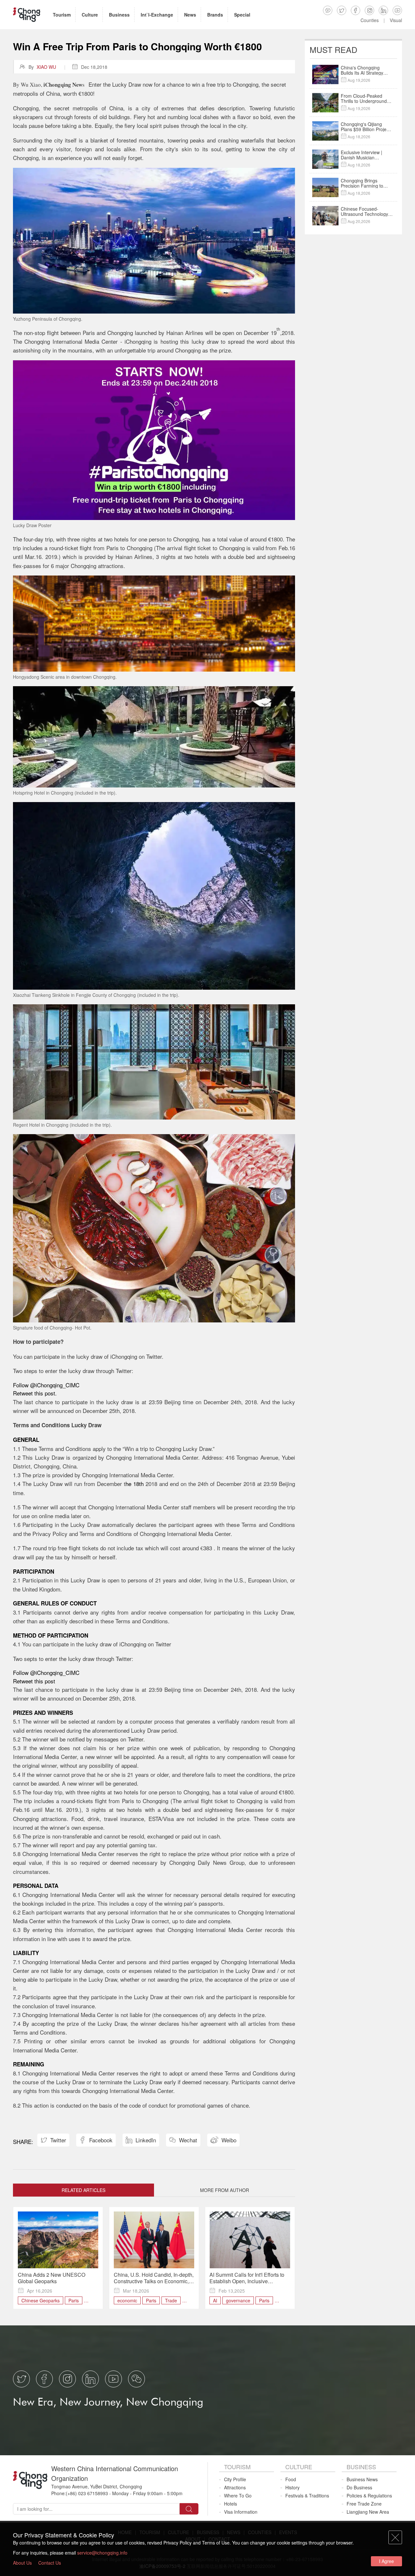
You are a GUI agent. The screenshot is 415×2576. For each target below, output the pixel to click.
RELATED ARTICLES (83, 2190)
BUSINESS (361, 2467)
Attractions (235, 2487)
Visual (396, 20)
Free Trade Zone (364, 2504)
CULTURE (299, 2467)
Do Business (359, 2487)
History (292, 2487)
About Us (22, 2563)
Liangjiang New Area (368, 2512)
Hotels (231, 2504)
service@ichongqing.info (102, 2553)
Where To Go (238, 2495)
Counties (370, 20)
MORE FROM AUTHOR (225, 2190)
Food (291, 2479)
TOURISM (237, 2467)
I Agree (386, 2561)
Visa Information (241, 2512)
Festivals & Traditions (307, 2495)
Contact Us (50, 2563)
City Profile (235, 2479)
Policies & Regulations (369, 2495)
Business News (362, 2479)
